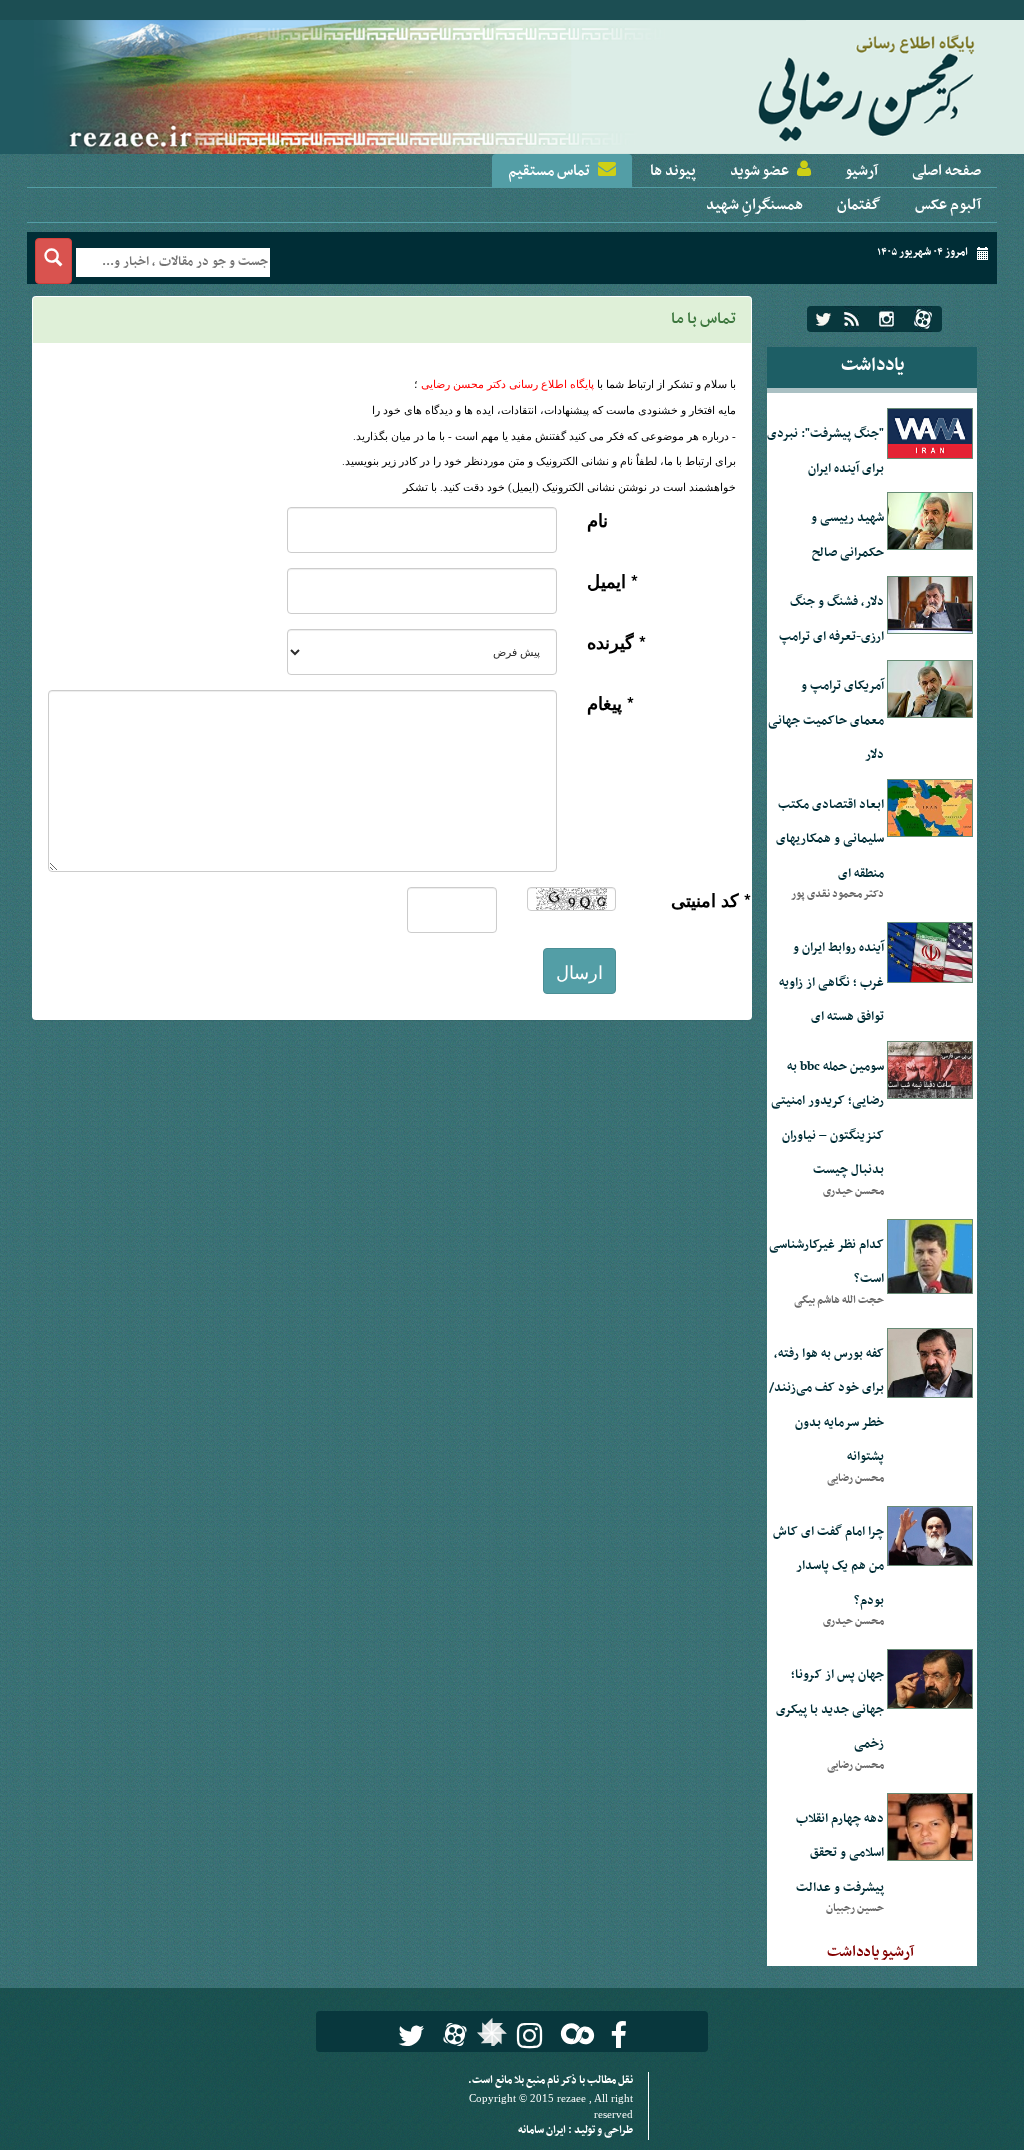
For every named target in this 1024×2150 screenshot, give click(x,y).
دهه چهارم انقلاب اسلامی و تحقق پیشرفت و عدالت (840, 1853)
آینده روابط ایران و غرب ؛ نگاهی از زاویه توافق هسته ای (831, 982)
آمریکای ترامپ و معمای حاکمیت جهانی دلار (826, 720)
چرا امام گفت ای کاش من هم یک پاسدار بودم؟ (828, 1566)
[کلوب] (573, 2033)
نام (597, 520)
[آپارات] (923, 319)
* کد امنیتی (711, 900)
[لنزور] (489, 2038)
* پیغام (610, 703)
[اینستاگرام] (886, 319)
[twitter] (823, 319)
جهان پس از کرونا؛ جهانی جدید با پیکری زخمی (830, 1709)
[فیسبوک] (618, 2035)
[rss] (851, 319)
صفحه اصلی (946, 171)
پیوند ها (673, 171)
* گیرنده (616, 642)
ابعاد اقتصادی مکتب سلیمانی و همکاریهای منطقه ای (830, 839)
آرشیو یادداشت (870, 1952)
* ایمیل (612, 581)
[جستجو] (53, 261)
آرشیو (861, 171)
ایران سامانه (543, 2130)
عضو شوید (759, 171)
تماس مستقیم (549, 171)
